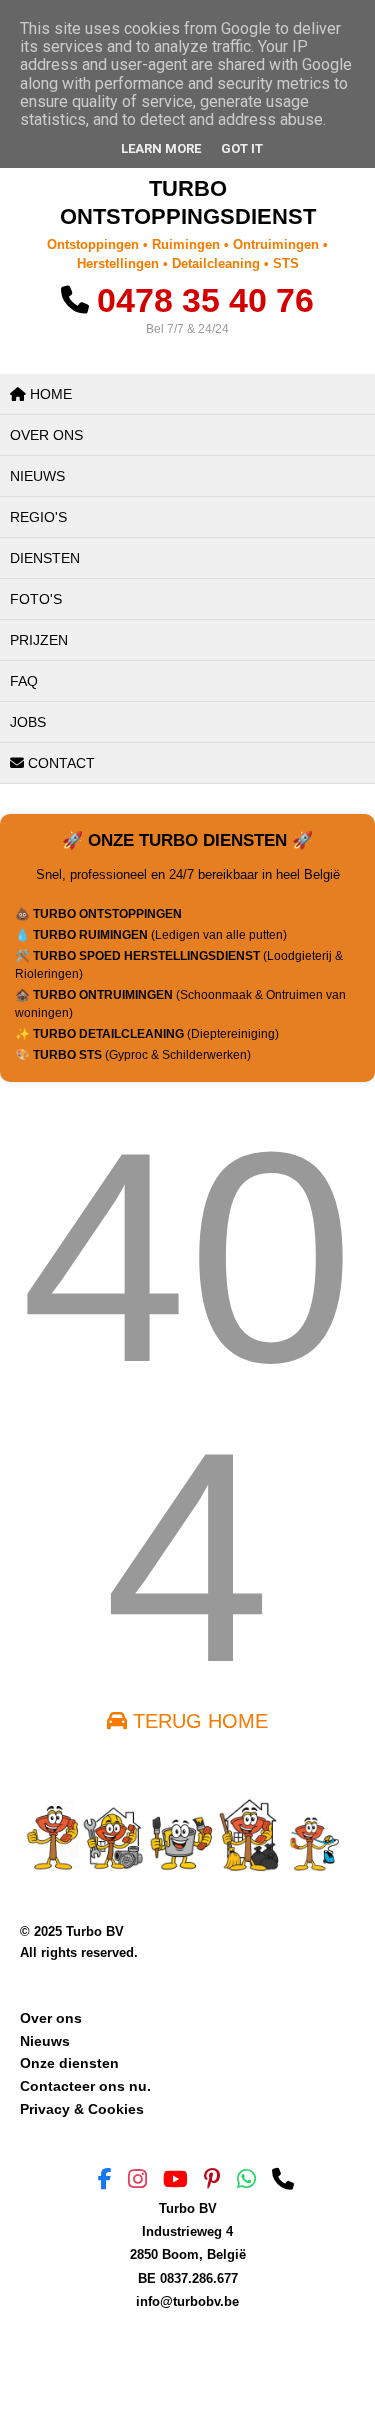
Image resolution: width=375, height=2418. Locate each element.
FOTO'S (36, 599)
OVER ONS (46, 435)
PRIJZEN (39, 640)
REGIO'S (38, 517)
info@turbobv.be (187, 2301)
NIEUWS (37, 476)
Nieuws (45, 2041)
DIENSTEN (45, 558)
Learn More (161, 148)
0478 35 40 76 (205, 300)
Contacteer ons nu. (85, 2086)
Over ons (51, 2018)
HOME (49, 394)
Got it (242, 148)
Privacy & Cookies (82, 2109)
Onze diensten (69, 2063)
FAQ (24, 681)
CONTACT (59, 763)
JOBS (28, 722)
